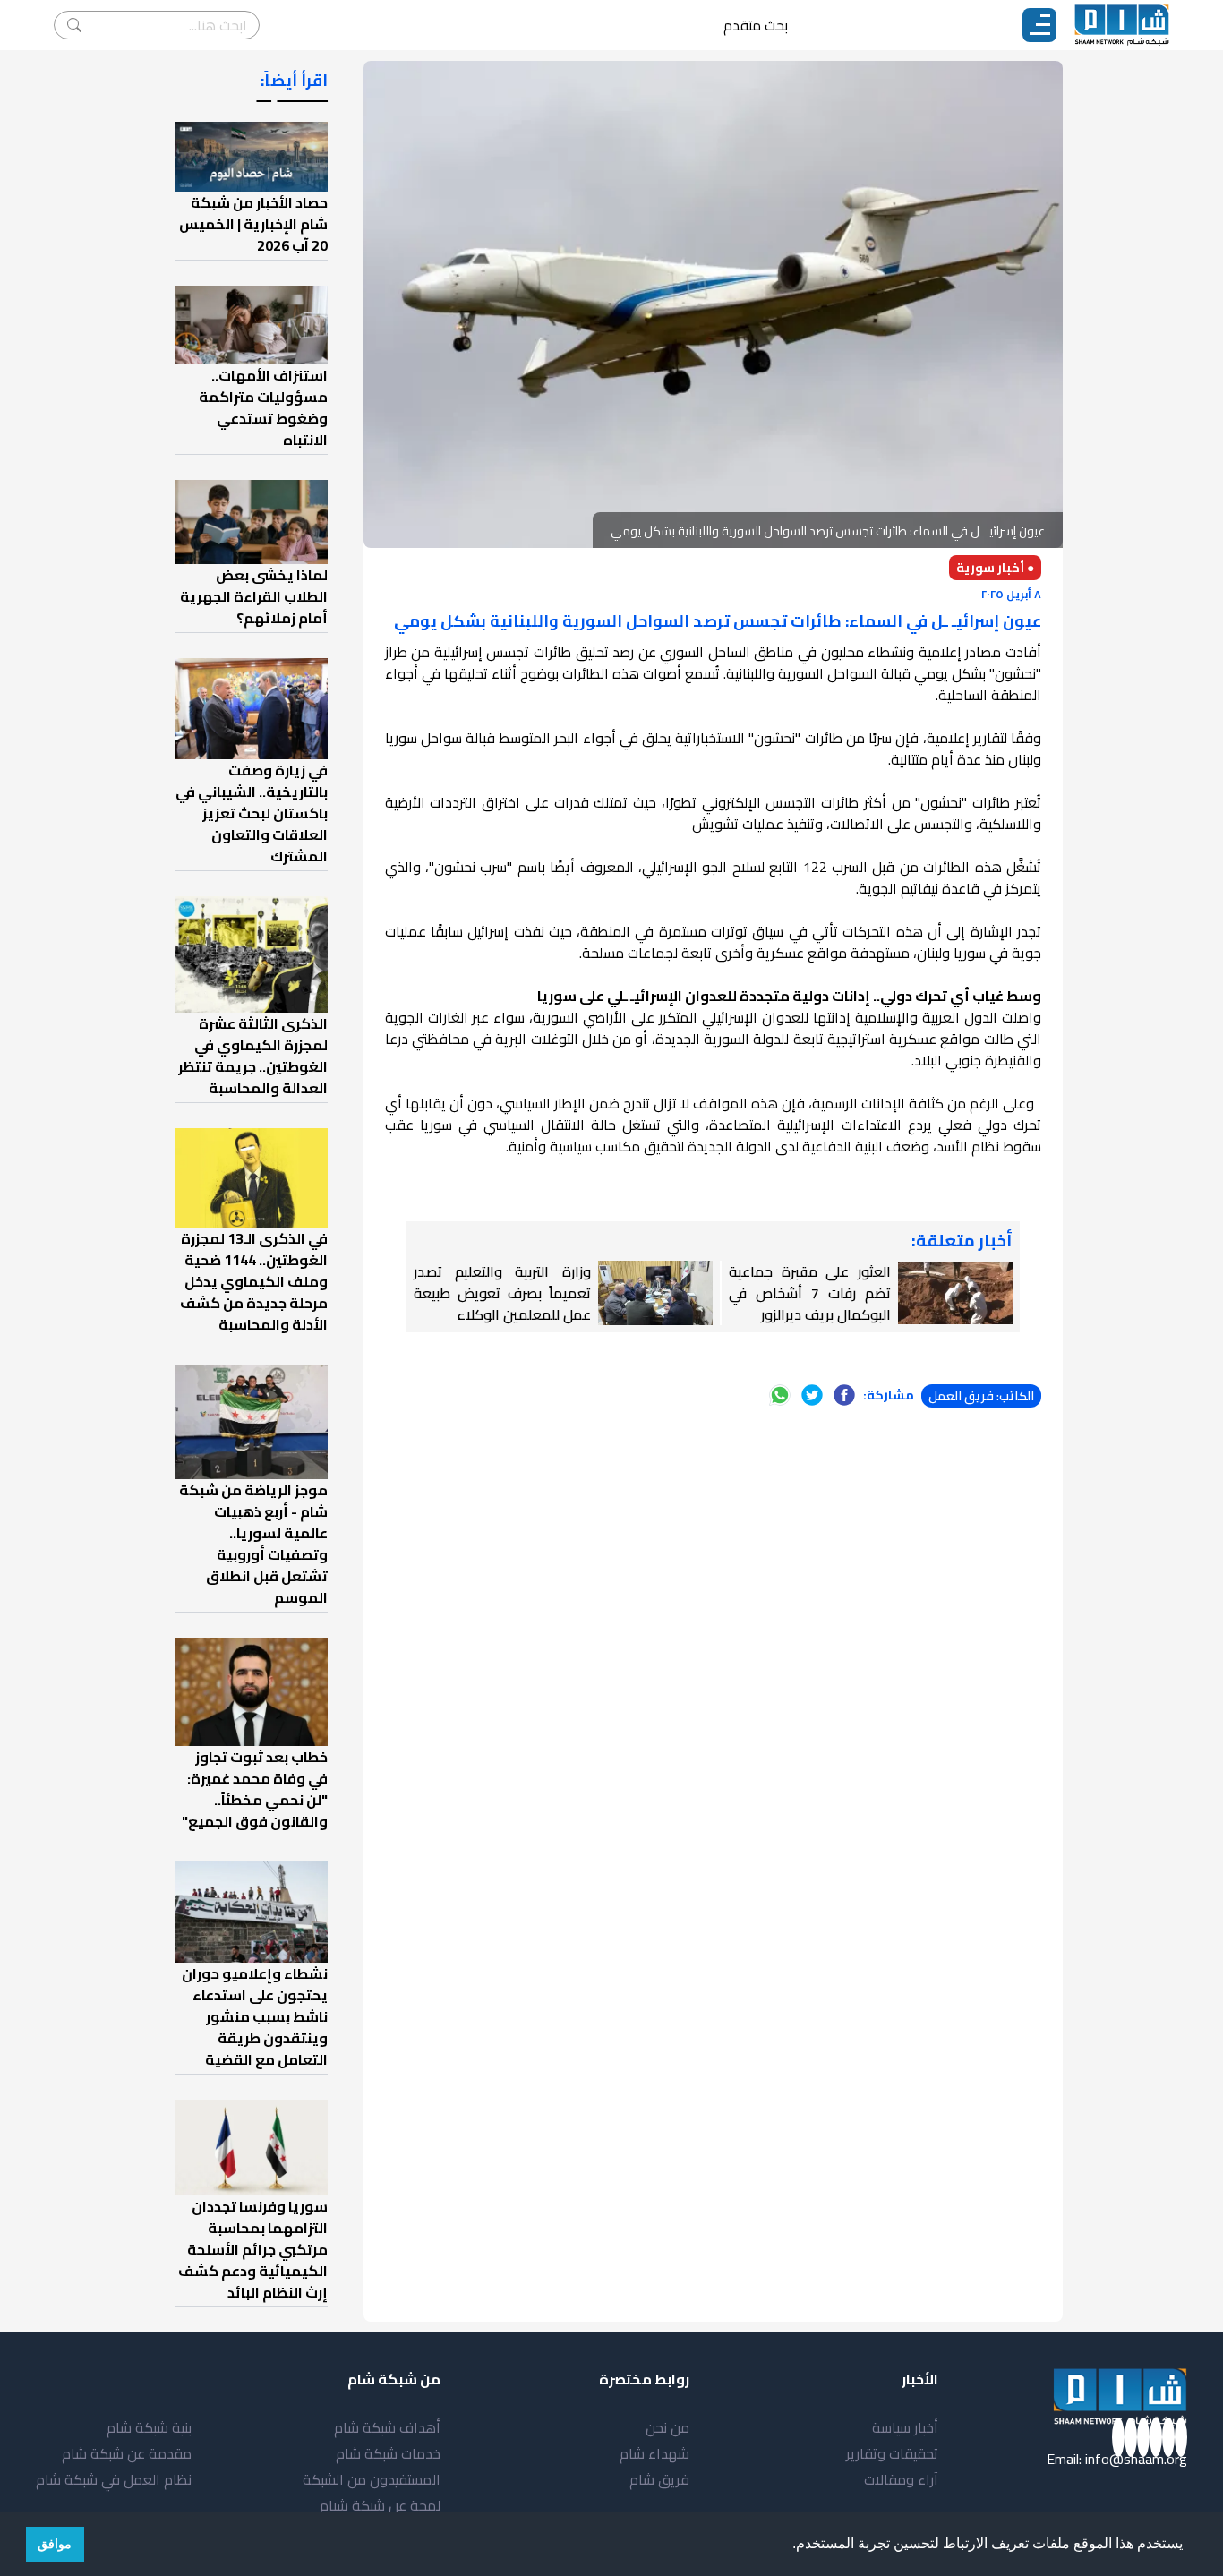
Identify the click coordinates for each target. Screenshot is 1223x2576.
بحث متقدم (756, 25)
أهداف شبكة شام (387, 2427)
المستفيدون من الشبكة (372, 2479)
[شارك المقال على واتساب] (780, 1395)
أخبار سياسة (905, 2427)
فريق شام (659, 2479)
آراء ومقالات (901, 2479)
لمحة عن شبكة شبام (380, 2505)
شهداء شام (654, 2453)
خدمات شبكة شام (388, 2453)
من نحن (667, 2427)
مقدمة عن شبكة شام (127, 2453)
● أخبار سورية (995, 568)
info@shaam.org (1136, 2459)
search (74, 25)
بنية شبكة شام (149, 2427)
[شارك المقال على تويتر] (812, 1395)
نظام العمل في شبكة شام (114, 2479)
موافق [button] (55, 2544)
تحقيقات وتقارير (892, 2453)
